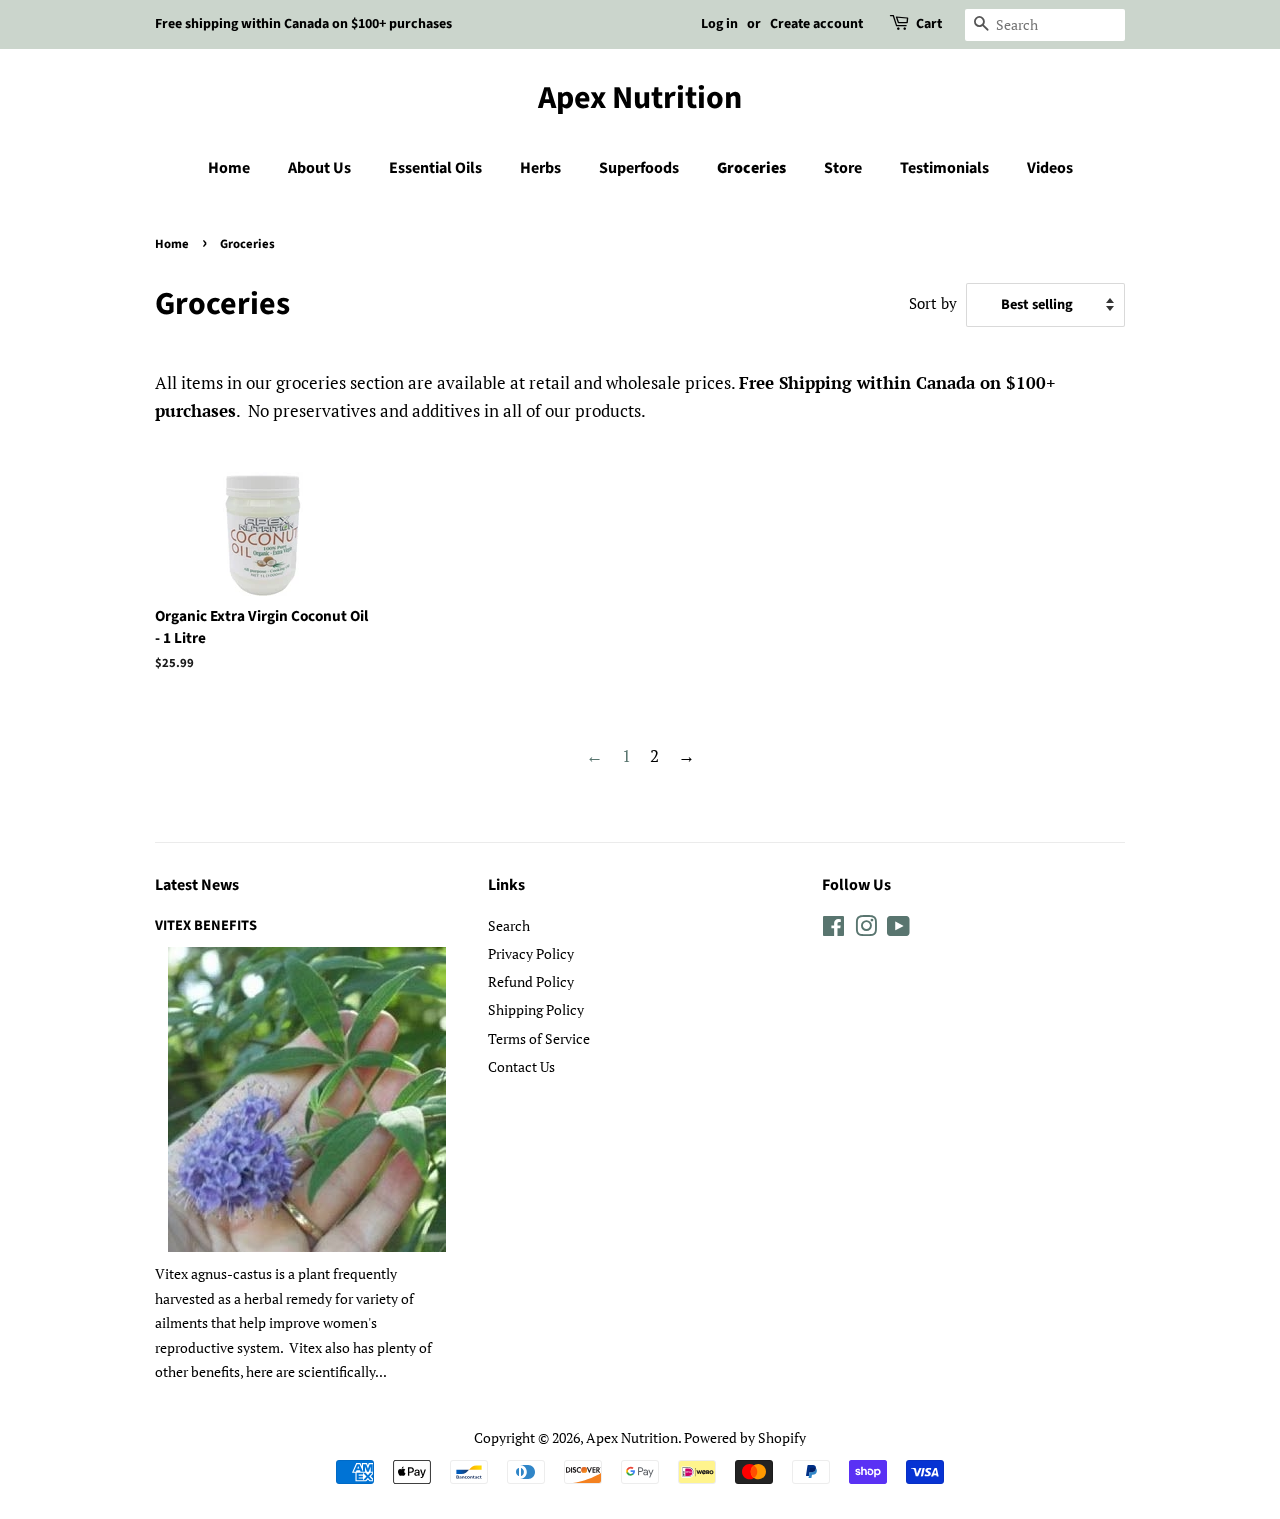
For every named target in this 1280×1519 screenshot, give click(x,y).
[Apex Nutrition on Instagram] (866, 929)
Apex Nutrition (640, 98)
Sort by (933, 303)
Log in (719, 24)
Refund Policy (531, 981)
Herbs (540, 168)
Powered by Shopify (745, 1437)
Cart (929, 24)
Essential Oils (435, 168)
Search (509, 925)
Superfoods (639, 168)
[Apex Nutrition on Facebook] (833, 929)
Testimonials (944, 168)
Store (843, 168)
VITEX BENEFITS (206, 925)
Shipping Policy (536, 1009)
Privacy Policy (531, 953)
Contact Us (521, 1066)
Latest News (197, 885)
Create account (816, 24)
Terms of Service (539, 1038)
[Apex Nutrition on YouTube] (898, 929)
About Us (319, 168)
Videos (1050, 168)
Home (229, 168)
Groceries (751, 168)
